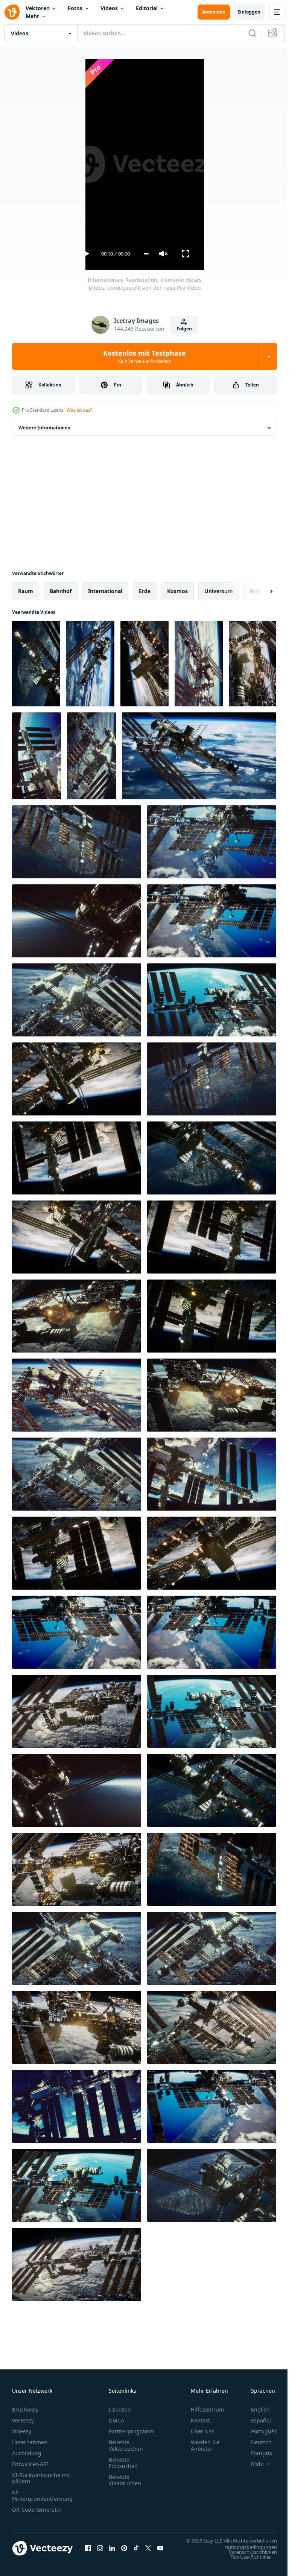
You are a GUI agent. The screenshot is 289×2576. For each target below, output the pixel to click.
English (255, 2409)
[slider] (146, 254)
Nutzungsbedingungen (245, 2554)
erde (145, 591)
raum (26, 591)
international (105, 591)
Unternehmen (30, 2442)
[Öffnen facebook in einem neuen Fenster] (88, 2552)
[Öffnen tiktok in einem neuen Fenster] (136, 2552)
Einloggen (249, 12)
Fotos (75, 8)
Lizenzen (120, 2409)
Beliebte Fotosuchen (123, 2463)
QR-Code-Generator (37, 2510)
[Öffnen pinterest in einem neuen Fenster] (124, 2552)
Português (258, 2431)
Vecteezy (23, 2420)
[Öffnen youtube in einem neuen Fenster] (160, 2552)
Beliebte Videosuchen (125, 2480)
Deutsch (256, 2442)
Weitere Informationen (44, 428)
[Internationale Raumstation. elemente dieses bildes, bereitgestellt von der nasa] (36, 664)
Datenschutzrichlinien (247, 2559)
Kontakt (200, 2420)
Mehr (32, 16)
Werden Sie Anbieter (205, 2445)
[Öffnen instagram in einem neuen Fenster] (100, 2552)
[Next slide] (259, 591)
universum (219, 591)
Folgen (184, 329)
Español (255, 2420)
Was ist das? (79, 410)
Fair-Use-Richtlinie (245, 2564)
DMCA (116, 2420)
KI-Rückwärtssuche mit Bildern (41, 2478)
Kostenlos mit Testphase (144, 356)
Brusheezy (25, 2409)
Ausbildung (27, 2453)
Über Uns (203, 2431)
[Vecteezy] (12, 12)
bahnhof (61, 591)
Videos (109, 8)
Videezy (22, 2431)
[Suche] (252, 33)
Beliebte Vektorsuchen (126, 2445)
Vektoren (38, 8)
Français (256, 2453)
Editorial (147, 8)
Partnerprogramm (132, 2431)
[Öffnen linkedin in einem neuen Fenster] (112, 2552)
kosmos (177, 591)
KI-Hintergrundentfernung (42, 2495)
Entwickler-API (30, 2464)
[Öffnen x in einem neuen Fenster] (148, 2552)
